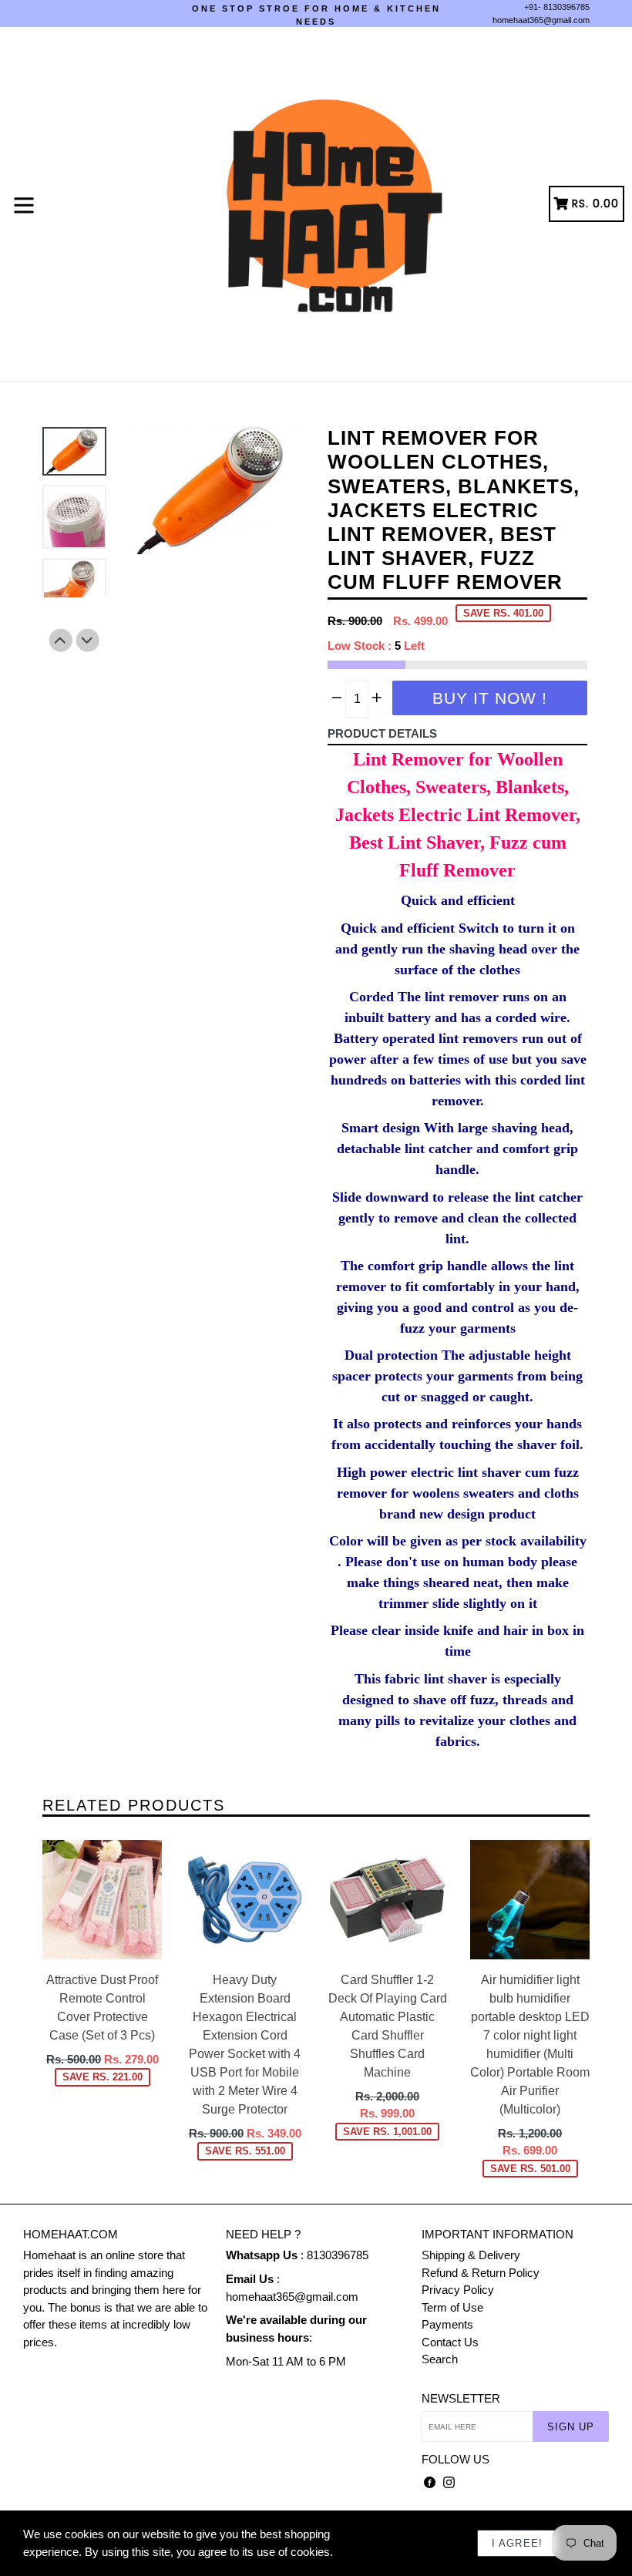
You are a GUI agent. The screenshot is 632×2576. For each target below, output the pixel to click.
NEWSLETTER (461, 2398)
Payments (447, 2324)
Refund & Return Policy (481, 2273)
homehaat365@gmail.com (541, 20)
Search (440, 2359)
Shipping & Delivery (471, 2255)
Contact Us (450, 2342)
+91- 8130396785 (557, 7)
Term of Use (452, 2307)
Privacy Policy (458, 2290)
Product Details (382, 733)
